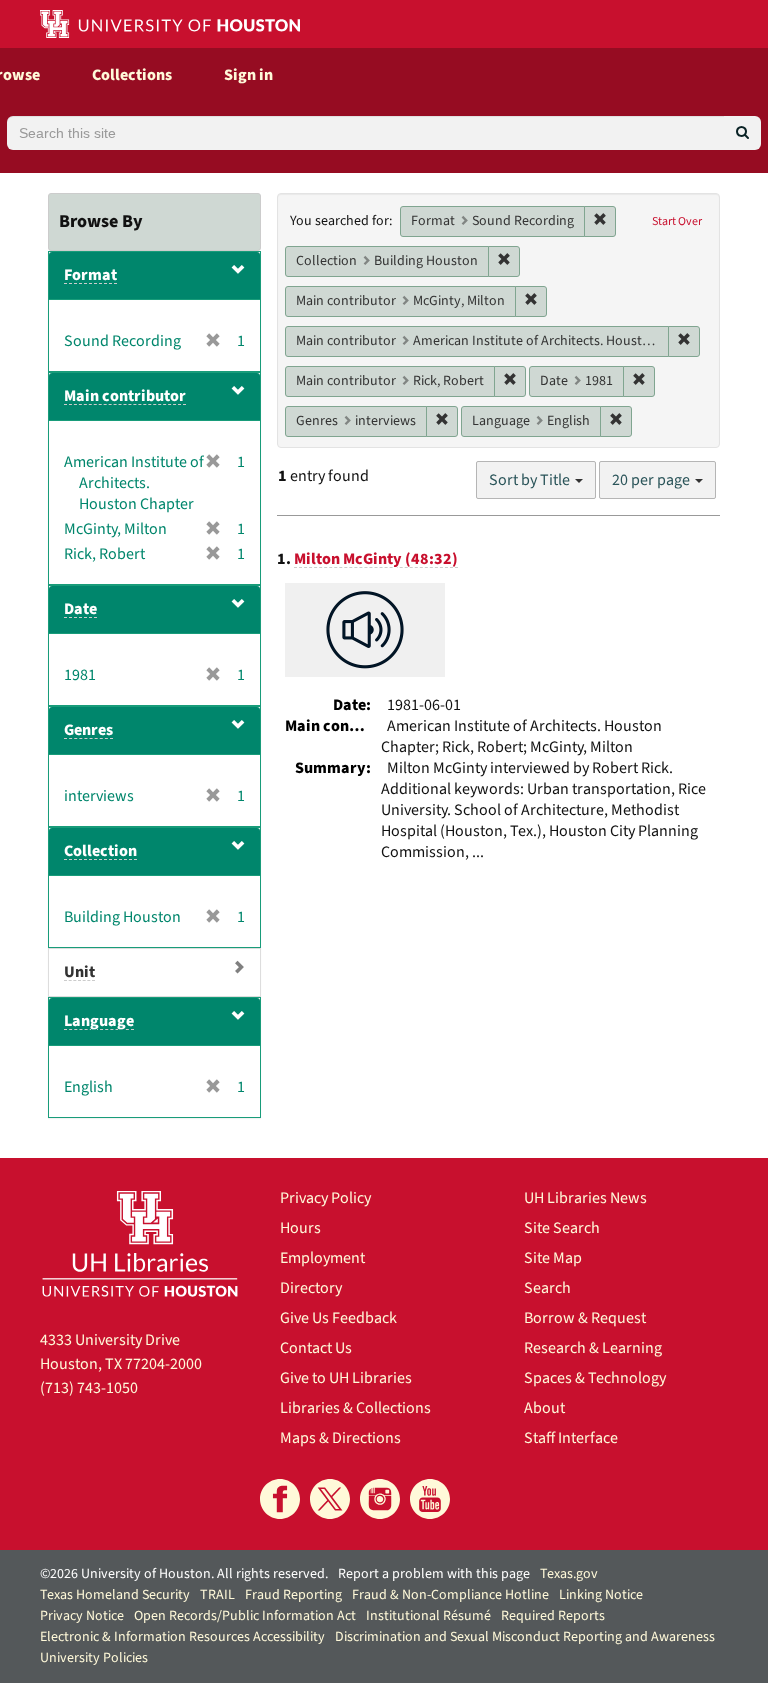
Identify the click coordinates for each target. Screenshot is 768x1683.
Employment (322, 1258)
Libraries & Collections (355, 1408)
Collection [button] (100, 851)
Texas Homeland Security (115, 1595)
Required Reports (553, 1616)
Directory (311, 1288)
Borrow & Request (585, 1318)
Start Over (677, 221)
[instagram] (380, 1499)
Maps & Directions (340, 1438)
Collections (132, 75)
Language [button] (99, 1021)
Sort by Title (531, 480)
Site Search (562, 1228)
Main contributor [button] (125, 396)
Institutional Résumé (428, 1616)
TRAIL (217, 1595)
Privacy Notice (82, 1616)
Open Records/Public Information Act (245, 1616)
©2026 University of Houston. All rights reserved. (184, 1574)
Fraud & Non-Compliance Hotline (450, 1595)
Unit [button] (79, 972)
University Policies (94, 1658)
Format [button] (90, 275)
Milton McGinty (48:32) (376, 559)
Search (547, 1288)
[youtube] (430, 1499)
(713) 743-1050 (89, 1388)
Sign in (248, 75)
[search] (742, 133)
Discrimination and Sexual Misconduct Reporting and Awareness (525, 1637)
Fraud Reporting (293, 1595)
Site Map (553, 1258)
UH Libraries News (585, 1198)
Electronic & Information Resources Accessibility (182, 1637)
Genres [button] (88, 730)
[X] (330, 1499)
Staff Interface (571, 1438)
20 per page (652, 480)
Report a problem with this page (434, 1574)
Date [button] (80, 609)
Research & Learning (593, 1348)
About (544, 1408)
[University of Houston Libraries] (140, 1243)
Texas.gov (569, 1574)
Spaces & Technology (595, 1378)
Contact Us (316, 1348)
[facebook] (280, 1499)
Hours (300, 1228)
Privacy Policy (325, 1198)
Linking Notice (601, 1595)
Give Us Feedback (338, 1318)
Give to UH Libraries (346, 1378)
